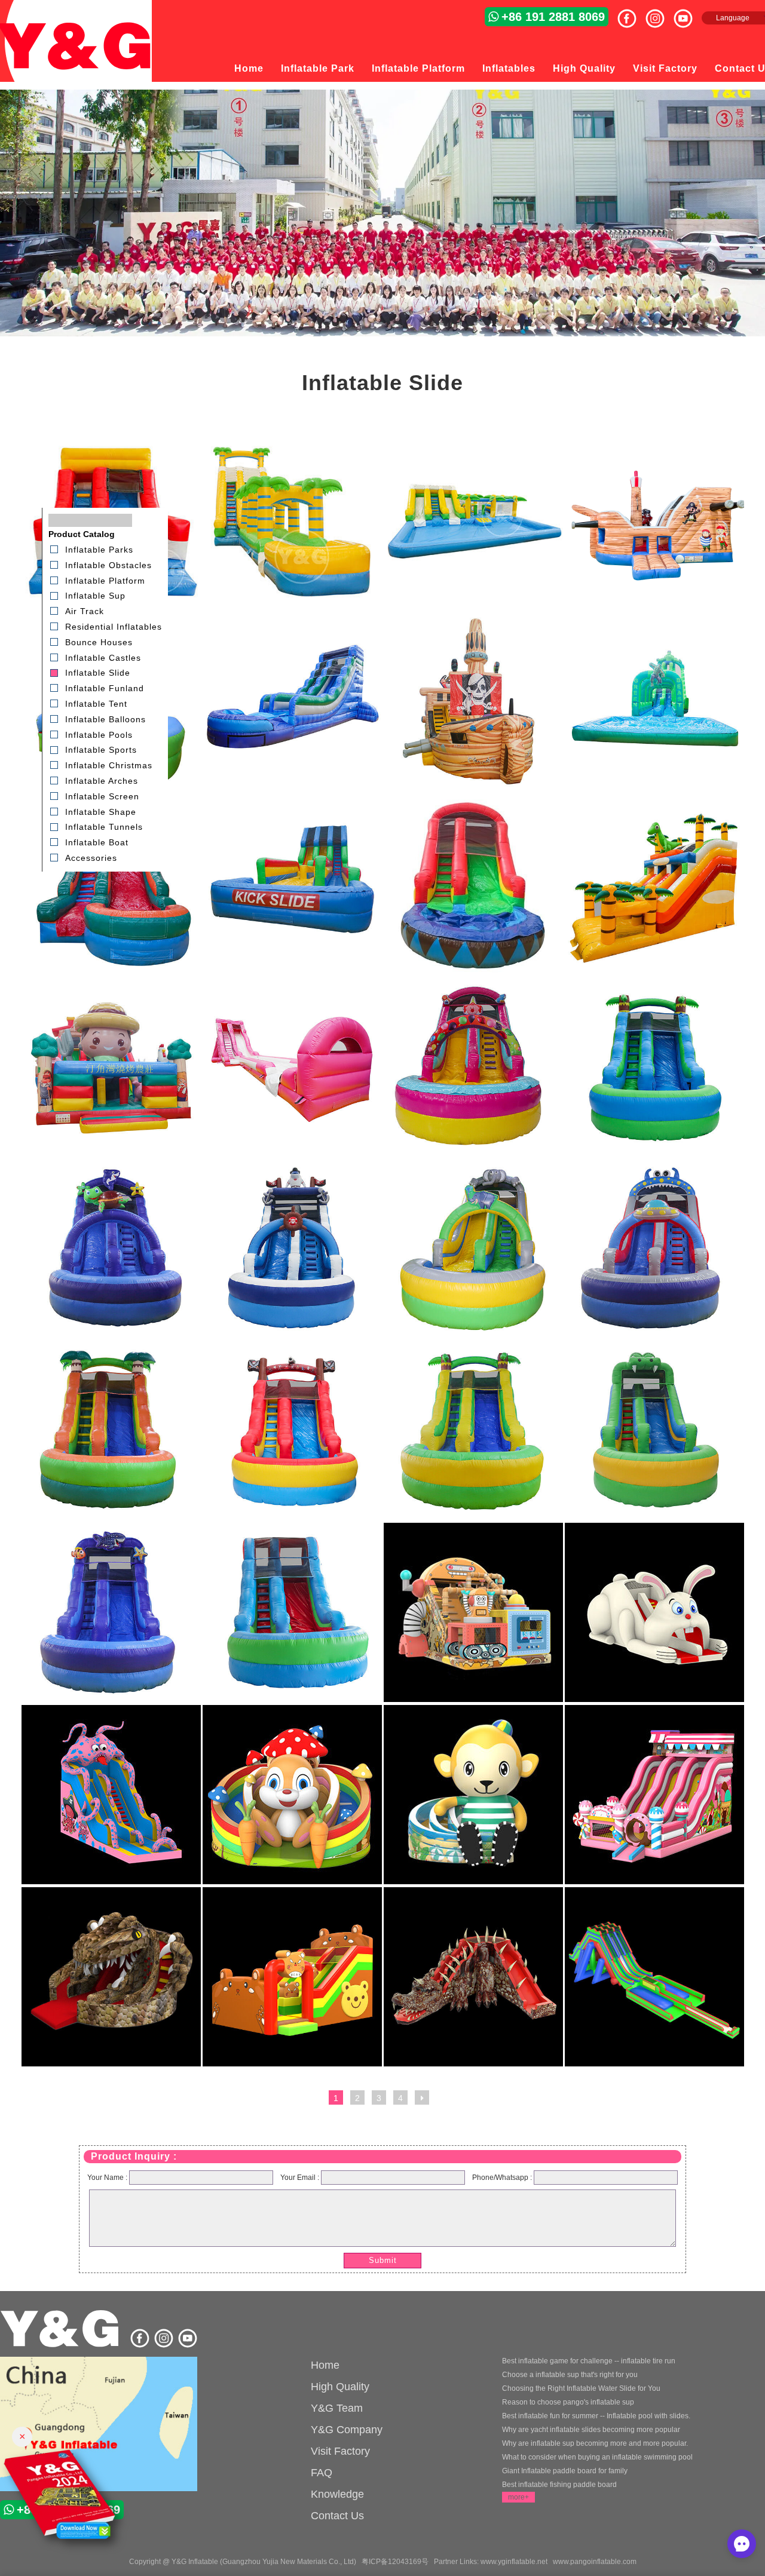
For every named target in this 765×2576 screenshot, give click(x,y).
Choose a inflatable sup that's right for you (570, 2375)
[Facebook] (631, 14)
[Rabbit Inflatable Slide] (654, 1700)
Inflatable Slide (98, 673)
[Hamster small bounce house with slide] (292, 2064)
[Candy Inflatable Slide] (654, 1882)
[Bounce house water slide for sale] (473, 2064)
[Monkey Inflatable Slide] (473, 1882)
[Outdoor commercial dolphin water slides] (292, 1335)
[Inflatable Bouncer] (99, 2425)
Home (249, 68)
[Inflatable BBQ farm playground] (111, 1153)
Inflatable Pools (99, 734)
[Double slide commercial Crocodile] (654, 1517)
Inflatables (509, 68)
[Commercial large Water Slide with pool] (292, 1700)
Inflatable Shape (101, 811)
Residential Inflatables (114, 627)
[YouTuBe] (688, 14)
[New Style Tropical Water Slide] (111, 1517)
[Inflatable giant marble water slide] (292, 789)
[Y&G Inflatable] (61, 2345)
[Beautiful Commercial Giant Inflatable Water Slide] (292, 606)
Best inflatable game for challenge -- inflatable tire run (589, 2361)
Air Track (85, 611)
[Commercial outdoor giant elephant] (473, 1335)
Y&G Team (337, 2408)
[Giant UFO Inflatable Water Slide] (654, 1335)
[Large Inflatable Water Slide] (654, 2064)
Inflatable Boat (97, 842)
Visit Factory (665, 68)
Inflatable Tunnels (104, 827)
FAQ (322, 2473)
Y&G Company (347, 2430)
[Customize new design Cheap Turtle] (111, 1335)
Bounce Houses (99, 642)
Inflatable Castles (103, 657)
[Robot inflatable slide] (473, 1700)
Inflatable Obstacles (108, 565)
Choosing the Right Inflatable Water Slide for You (581, 2388)
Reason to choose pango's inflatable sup (568, 2402)
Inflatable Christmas (109, 765)
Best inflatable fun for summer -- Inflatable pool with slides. (596, 2416)
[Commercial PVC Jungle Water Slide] (654, 1153)
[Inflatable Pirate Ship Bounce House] (473, 789)
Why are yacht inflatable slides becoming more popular (591, 2430)
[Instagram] (660, 14)
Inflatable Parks (99, 550)
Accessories (91, 858)
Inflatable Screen (102, 796)
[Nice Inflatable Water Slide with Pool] (473, 606)
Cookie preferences (652, 2528)
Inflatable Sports (101, 750)
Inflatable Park (318, 68)
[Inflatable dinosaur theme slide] (654, 971)
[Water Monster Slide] (111, 1882)
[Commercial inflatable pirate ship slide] (654, 606)
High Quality (584, 68)
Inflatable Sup (95, 596)
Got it (730, 2528)
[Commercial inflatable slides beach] (473, 1517)
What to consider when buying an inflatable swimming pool (597, 2457)
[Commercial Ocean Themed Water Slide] (111, 1700)
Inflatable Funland (105, 688)
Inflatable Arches (102, 781)
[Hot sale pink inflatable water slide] (292, 1153)
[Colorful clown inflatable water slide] (473, 1153)
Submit (383, 2260)
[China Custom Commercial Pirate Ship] (292, 1517)
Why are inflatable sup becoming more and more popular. (595, 2443)
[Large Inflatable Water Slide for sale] (292, 971)
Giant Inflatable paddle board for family (565, 2471)
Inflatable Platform (418, 68)
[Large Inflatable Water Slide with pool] (111, 971)
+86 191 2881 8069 (553, 17)
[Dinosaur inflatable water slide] (111, 2064)
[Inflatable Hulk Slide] (654, 789)
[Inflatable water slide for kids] (473, 971)
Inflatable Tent (96, 704)
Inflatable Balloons (105, 719)
